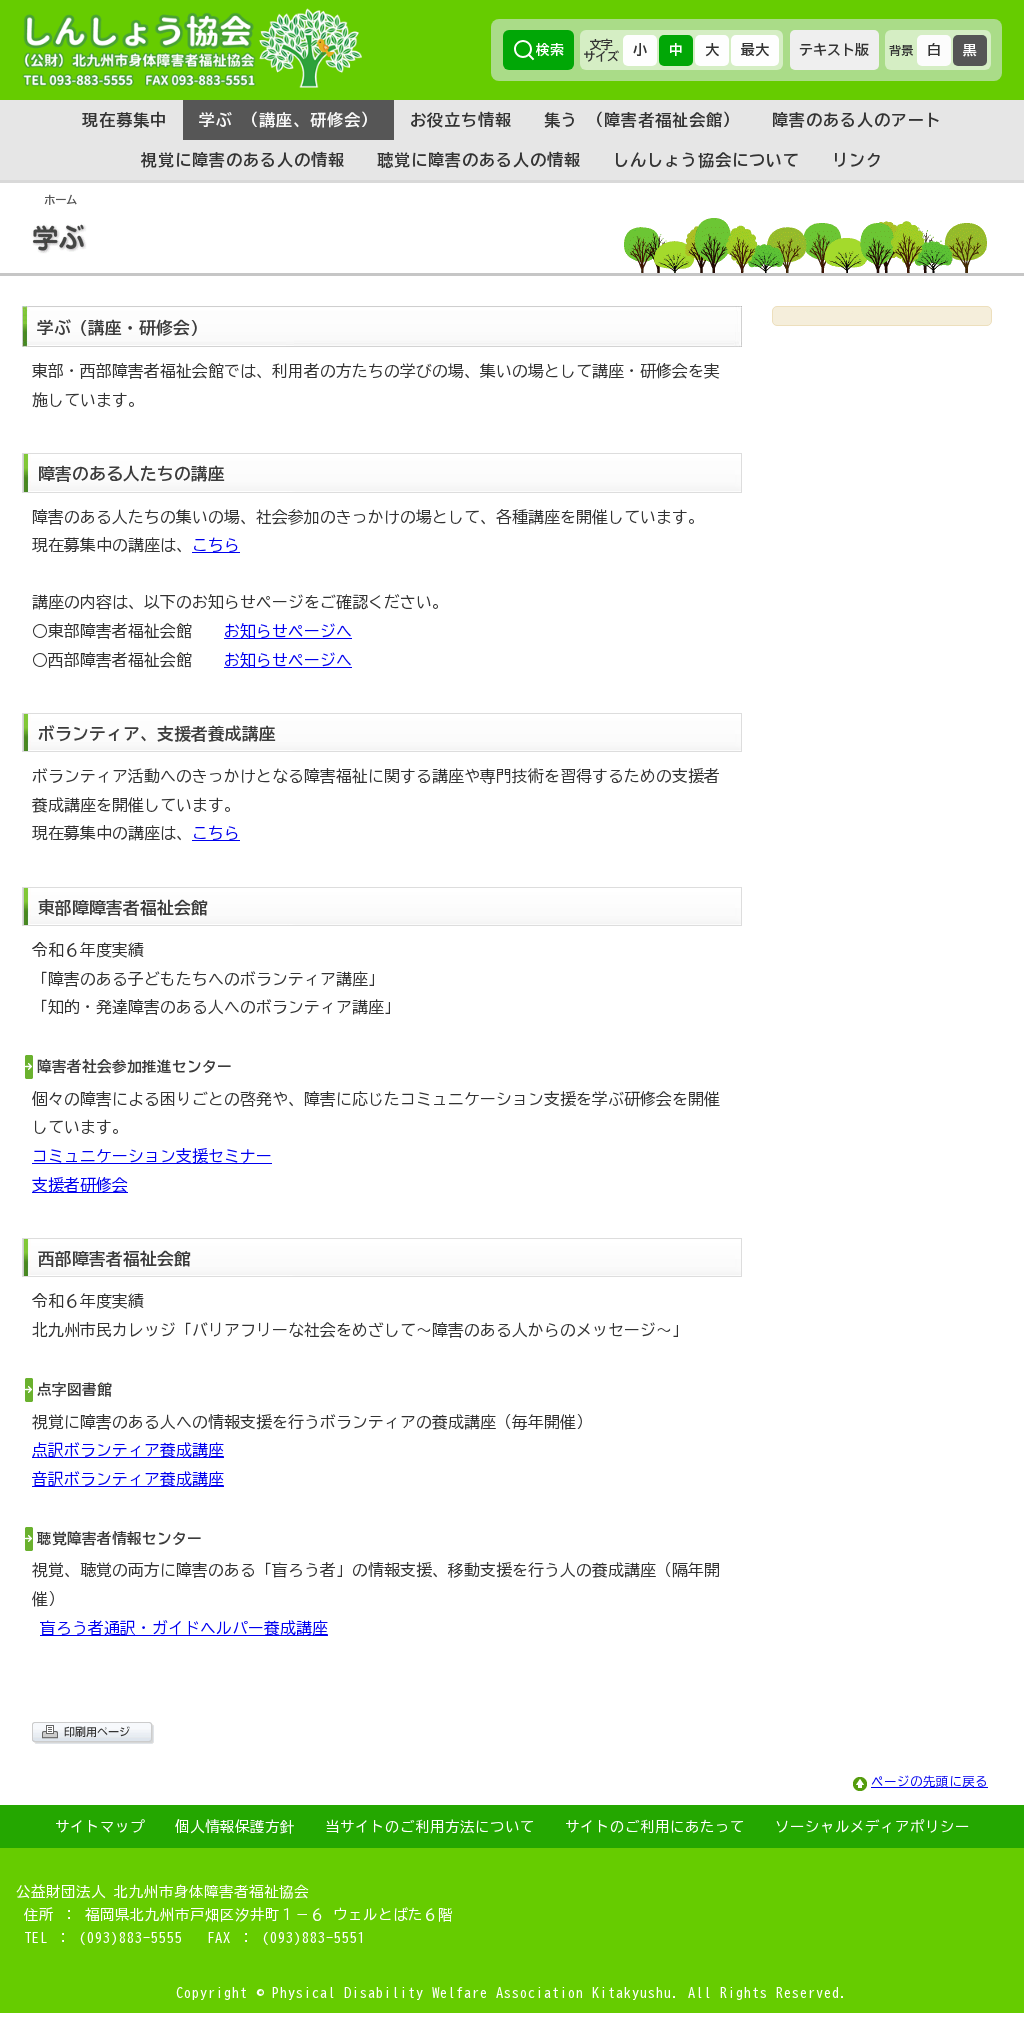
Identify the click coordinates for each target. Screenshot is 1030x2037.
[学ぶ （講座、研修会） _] (512, 268)
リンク (857, 160)
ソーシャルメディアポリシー (872, 1826)
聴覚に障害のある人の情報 (479, 160)
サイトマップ (100, 1826)
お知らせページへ (288, 631)
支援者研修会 (80, 1185)
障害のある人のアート (857, 120)
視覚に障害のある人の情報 (243, 160)
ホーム (60, 199)
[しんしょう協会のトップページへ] (192, 48)
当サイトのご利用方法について (430, 1826)
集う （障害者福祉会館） (642, 120)
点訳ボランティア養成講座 (128, 1450)
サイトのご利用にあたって (655, 1826)
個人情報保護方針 (235, 1826)
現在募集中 (124, 120)
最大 (755, 50)
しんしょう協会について (706, 160)
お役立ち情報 (461, 120)
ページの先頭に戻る (929, 1781)
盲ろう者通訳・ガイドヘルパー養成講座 (184, 1628)
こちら (216, 545)
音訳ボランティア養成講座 (128, 1479)
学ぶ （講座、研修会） (288, 120)
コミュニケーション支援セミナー (152, 1156)
